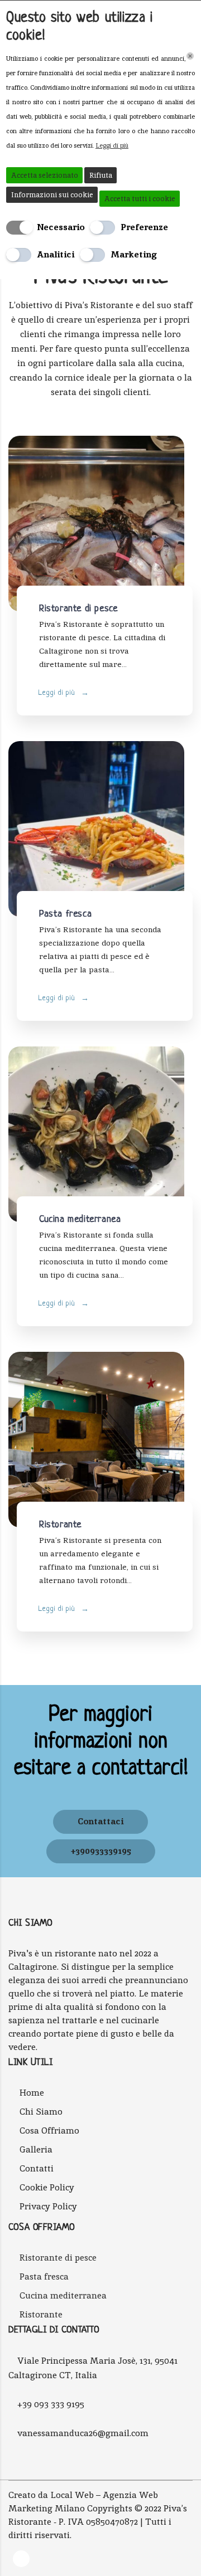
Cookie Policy (47, 2187)
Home (32, 2093)
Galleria (36, 2149)
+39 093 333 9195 (51, 2404)
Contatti (37, 2168)
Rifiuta (101, 175)
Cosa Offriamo (49, 2131)
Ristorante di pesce (78, 609)
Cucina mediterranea (80, 1219)
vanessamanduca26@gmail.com (83, 2433)
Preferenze (144, 227)
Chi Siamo (41, 2112)
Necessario (61, 227)
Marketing (134, 254)
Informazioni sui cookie (52, 195)
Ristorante (60, 1525)
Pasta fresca (65, 914)
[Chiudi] (190, 56)
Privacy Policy (48, 2206)
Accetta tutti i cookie (140, 199)
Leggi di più (58, 693)
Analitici (56, 254)
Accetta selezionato (45, 175)
